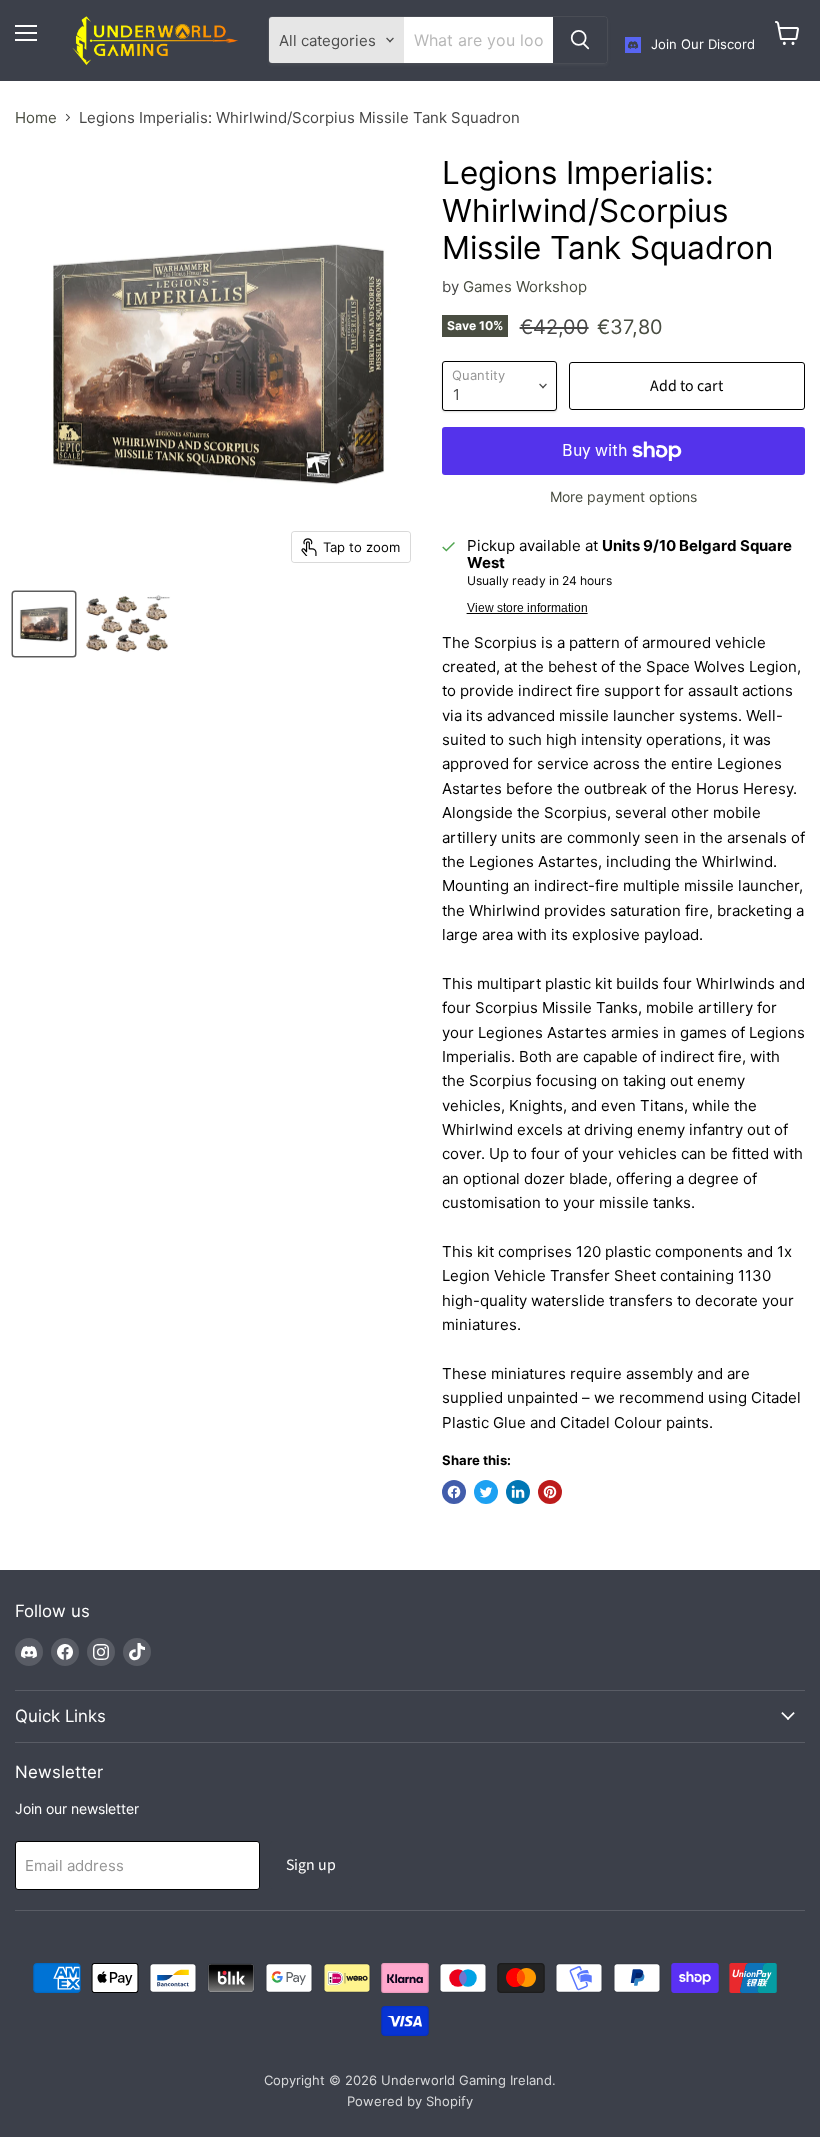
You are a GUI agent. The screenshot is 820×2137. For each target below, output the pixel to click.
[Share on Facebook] (454, 1492)
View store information (527, 608)
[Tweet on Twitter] (486, 1492)
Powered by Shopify (410, 2101)
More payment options (623, 497)
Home (36, 117)
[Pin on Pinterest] (550, 1492)
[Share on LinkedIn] (518, 1492)
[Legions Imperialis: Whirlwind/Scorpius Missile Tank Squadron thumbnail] (44, 624)
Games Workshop (525, 286)
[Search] (580, 40)
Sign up (311, 1865)
